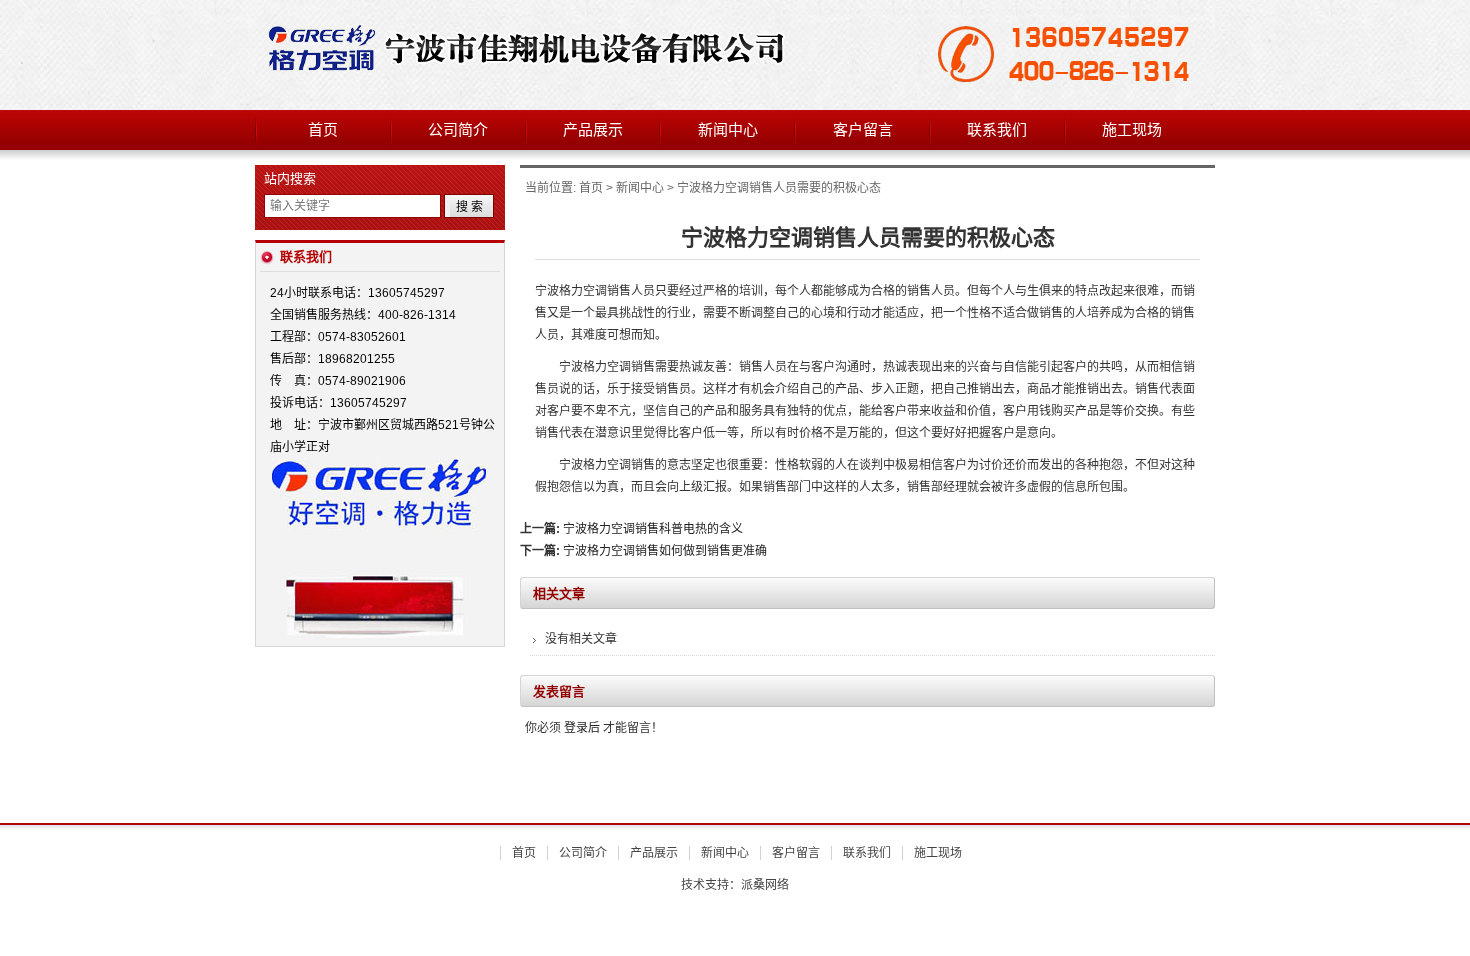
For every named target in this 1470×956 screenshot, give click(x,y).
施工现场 (1132, 130)
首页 (323, 130)
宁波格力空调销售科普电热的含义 (653, 529)
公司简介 (458, 130)
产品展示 (593, 130)
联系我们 (997, 130)
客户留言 (863, 130)
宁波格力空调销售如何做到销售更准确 (665, 551)
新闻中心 (728, 130)
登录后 (582, 728)
